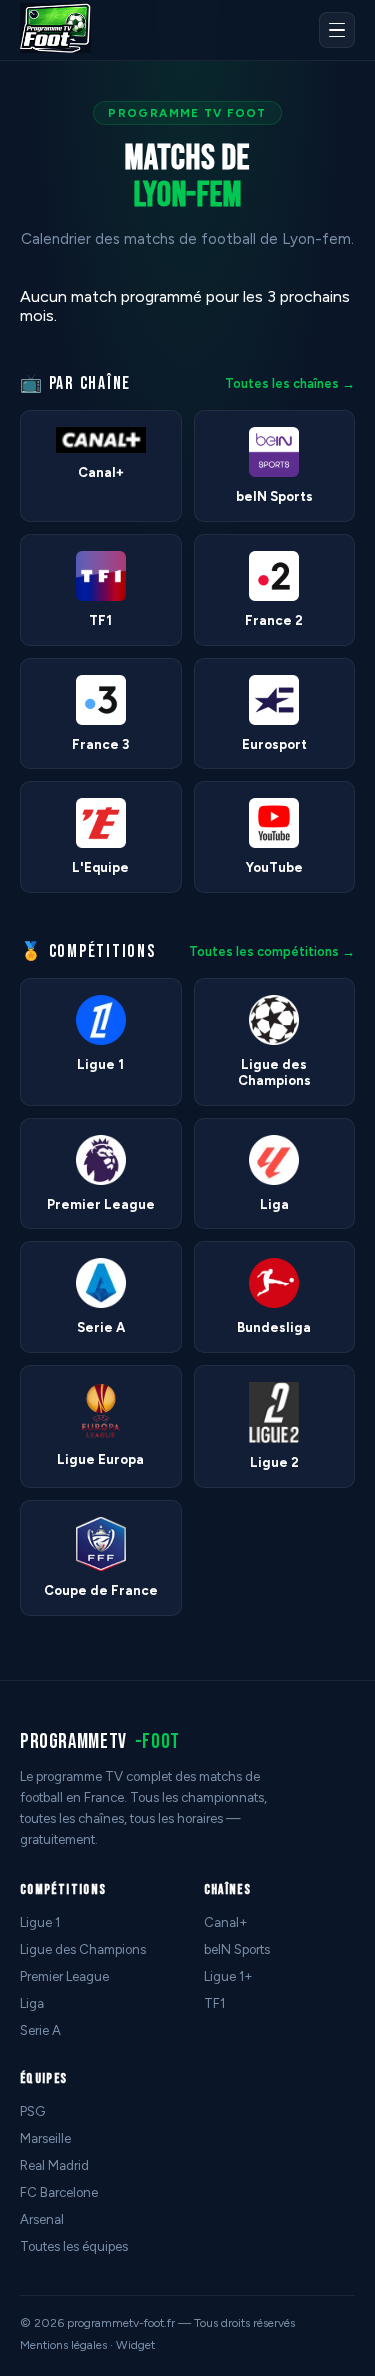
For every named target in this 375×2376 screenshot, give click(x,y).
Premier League (64, 1976)
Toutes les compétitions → (272, 951)
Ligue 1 (40, 1922)
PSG (32, 2111)
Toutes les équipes (74, 2246)
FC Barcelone (59, 2192)
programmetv (100, 1741)
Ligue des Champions (83, 1949)
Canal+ (226, 1922)
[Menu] (337, 30)
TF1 (214, 2003)
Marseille (45, 2138)
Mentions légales (63, 2345)
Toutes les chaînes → (290, 383)
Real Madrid (54, 2165)
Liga (32, 2003)
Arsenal (42, 2219)
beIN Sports (237, 1949)
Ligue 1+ (228, 1976)
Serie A (40, 2030)
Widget (135, 2345)
